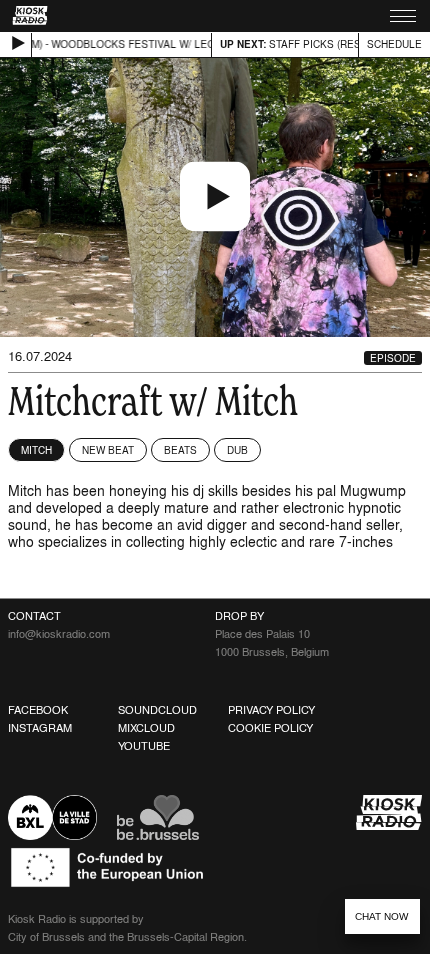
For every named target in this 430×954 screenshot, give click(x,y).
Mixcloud (146, 728)
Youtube (144, 746)
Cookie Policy (270, 728)
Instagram (40, 728)
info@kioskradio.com (59, 634)
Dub (237, 450)
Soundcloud (157, 710)
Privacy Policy (271, 710)
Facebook (38, 710)
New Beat (108, 450)
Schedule (394, 44)
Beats (180, 450)
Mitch (36, 450)
